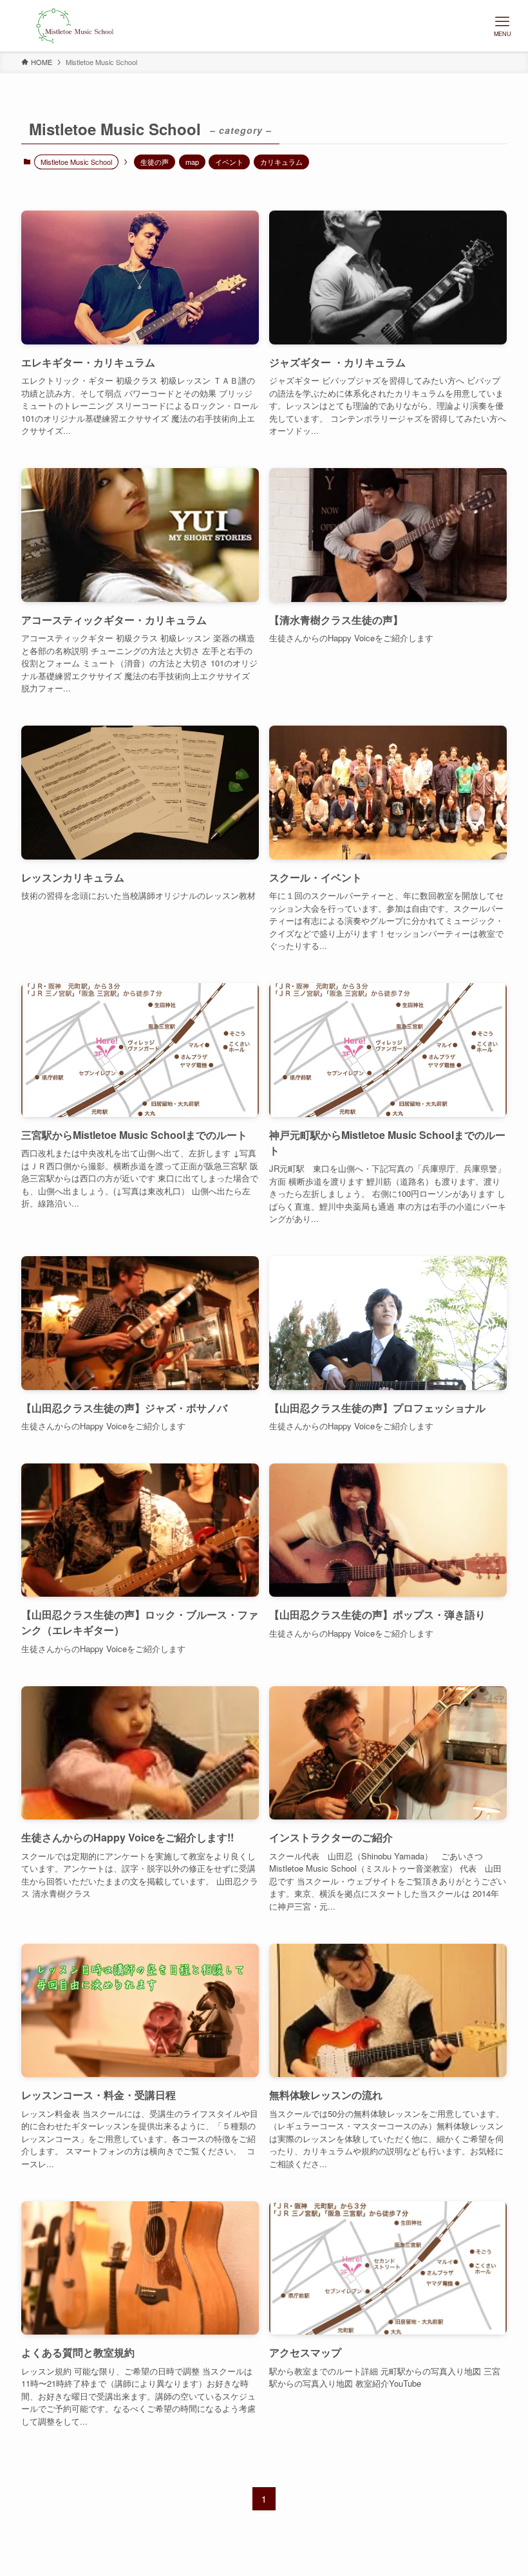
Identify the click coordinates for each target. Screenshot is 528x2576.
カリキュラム (281, 162)
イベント (229, 162)
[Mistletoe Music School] (75, 26)
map (192, 162)
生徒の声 (155, 162)
